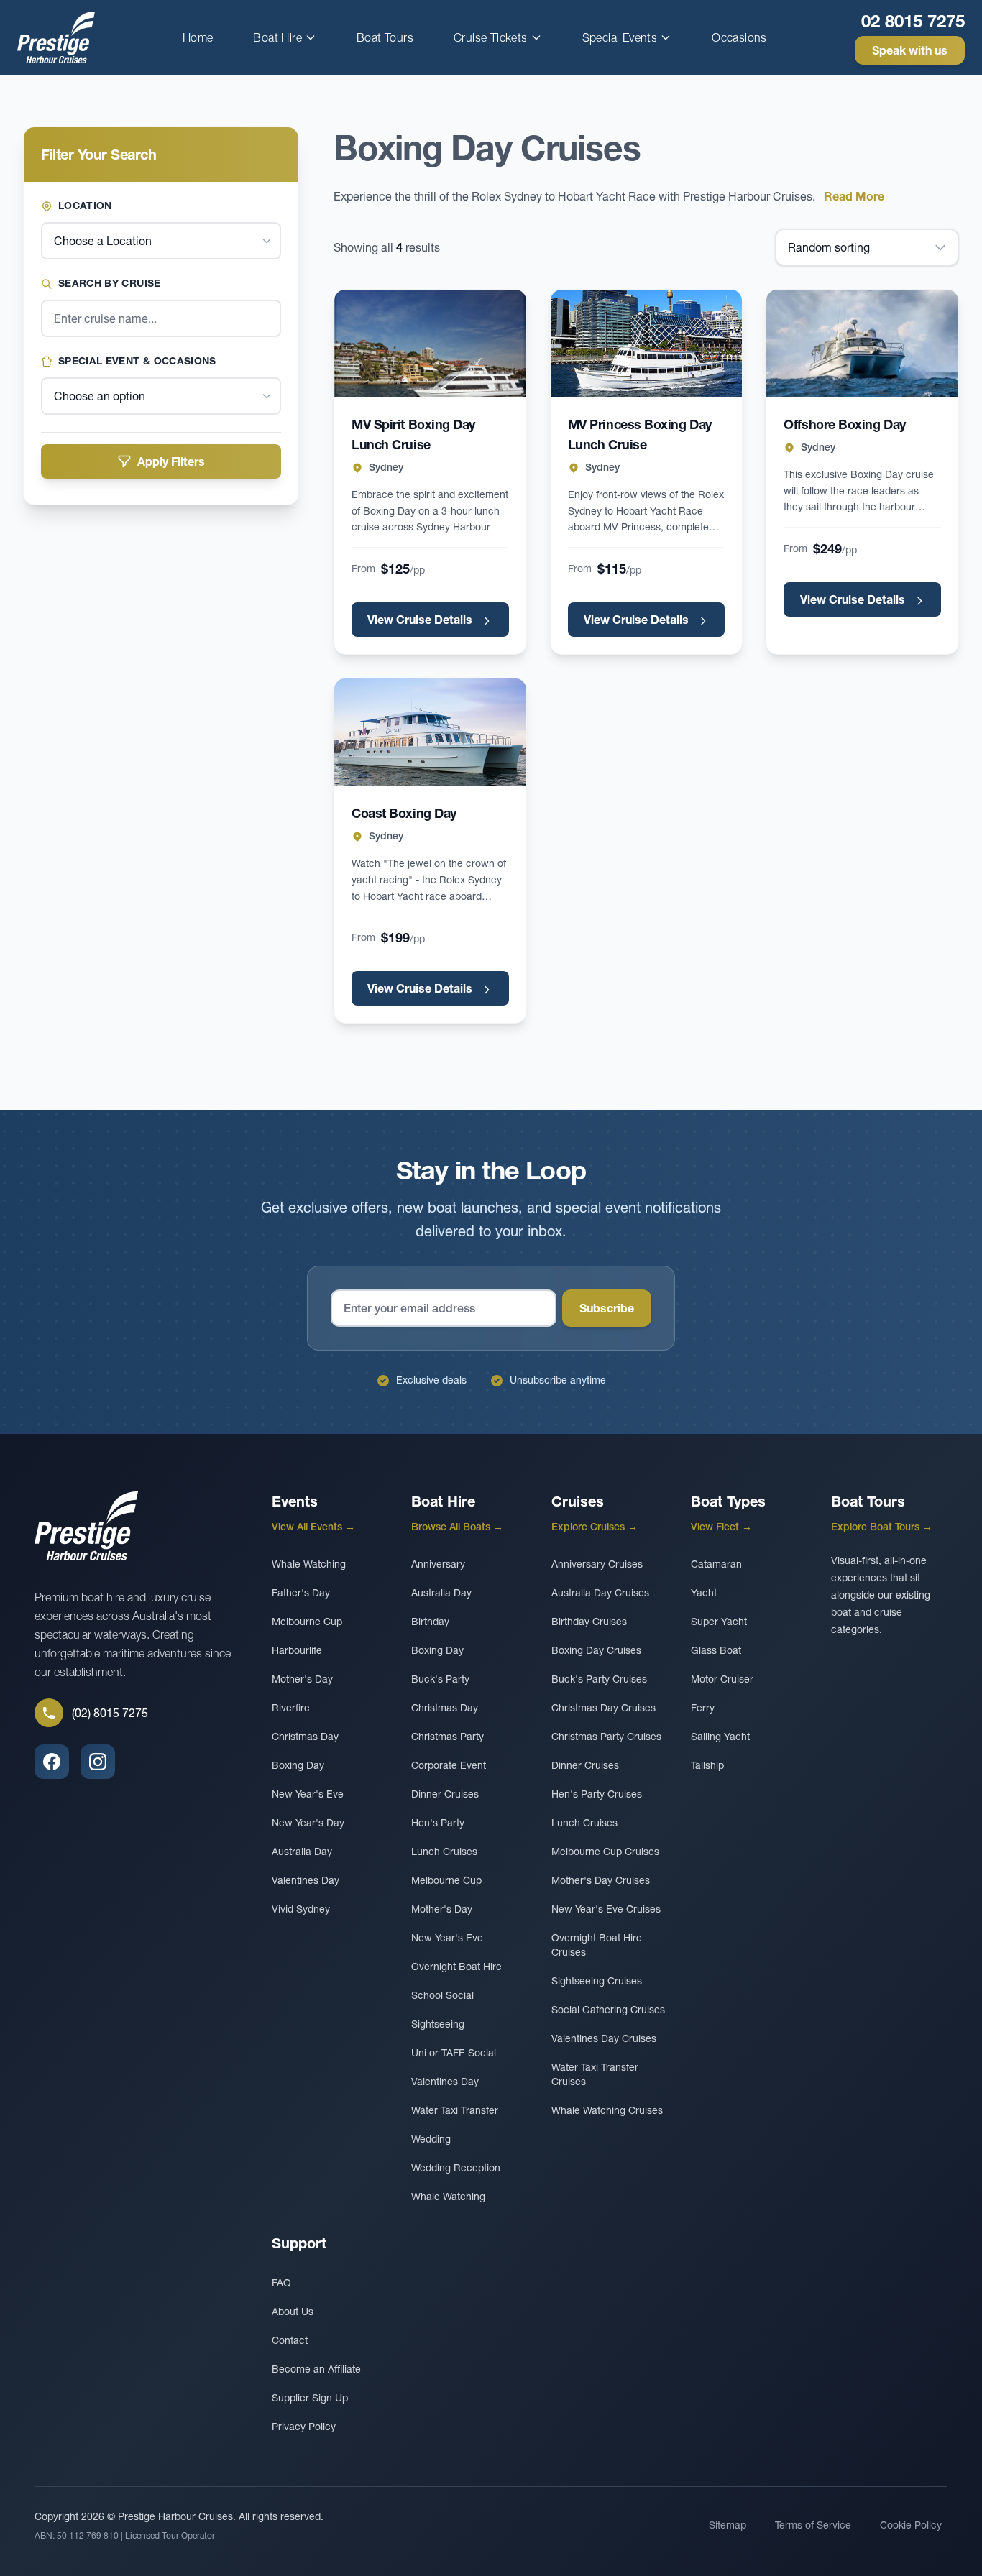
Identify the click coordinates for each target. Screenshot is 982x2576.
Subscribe (607, 1308)
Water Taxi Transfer (455, 2110)
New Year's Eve (308, 1794)
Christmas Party (448, 1736)
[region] (430, 344)
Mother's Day (302, 1679)
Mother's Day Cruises (601, 1880)
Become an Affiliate (316, 2369)
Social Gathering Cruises (608, 2010)
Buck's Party (440, 1679)
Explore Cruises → (595, 1527)
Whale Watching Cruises (607, 2110)
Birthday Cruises (589, 1621)
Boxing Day (298, 1765)
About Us (293, 2311)
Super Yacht (719, 1621)
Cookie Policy (911, 2525)
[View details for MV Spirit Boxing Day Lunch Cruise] (430, 344)
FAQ (281, 2283)
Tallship (707, 1765)
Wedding (431, 2139)
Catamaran (716, 1564)
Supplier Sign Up (310, 2398)
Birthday (430, 1621)
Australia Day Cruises (600, 1593)
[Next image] (501, 344)
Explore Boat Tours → (882, 1527)
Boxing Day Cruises (596, 1650)
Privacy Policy (304, 2426)
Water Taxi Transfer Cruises (595, 2074)
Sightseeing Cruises (597, 1981)
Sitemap (728, 2525)
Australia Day (302, 1851)
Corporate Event (449, 1765)
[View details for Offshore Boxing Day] (862, 344)
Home (198, 37)
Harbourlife (297, 1650)
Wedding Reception (456, 2168)
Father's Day (301, 1593)
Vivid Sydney (301, 1909)
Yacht (704, 1593)
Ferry (703, 1708)
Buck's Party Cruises (599, 1679)
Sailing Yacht (720, 1736)
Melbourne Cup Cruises (605, 1851)
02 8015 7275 (913, 21)
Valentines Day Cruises (604, 2038)
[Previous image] (359, 344)
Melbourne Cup (307, 1621)
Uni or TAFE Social (454, 2053)
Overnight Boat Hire (456, 1966)
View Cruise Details (421, 620)
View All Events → (313, 1527)
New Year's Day (308, 1823)
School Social (442, 1995)
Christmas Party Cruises (606, 1736)
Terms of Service (813, 2525)
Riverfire (291, 1708)
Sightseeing (438, 2024)
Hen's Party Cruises (597, 1794)
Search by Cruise (110, 283)
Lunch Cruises (444, 1851)
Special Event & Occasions (137, 361)
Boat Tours (385, 37)
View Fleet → (721, 1527)
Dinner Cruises (445, 1794)
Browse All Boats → (457, 1527)
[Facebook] (52, 1762)
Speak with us (910, 50)
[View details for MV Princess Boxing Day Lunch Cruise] (647, 344)
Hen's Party (438, 1823)
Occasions (739, 37)
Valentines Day (306, 1880)
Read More (854, 196)
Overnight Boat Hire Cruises (597, 1945)
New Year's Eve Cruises (606, 1909)
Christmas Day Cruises (604, 1708)
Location (85, 206)
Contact (290, 2340)
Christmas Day (305, 1736)
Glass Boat (716, 1650)
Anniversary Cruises (597, 1564)
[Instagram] (98, 1762)
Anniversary (438, 1564)
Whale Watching (309, 1564)
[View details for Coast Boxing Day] (430, 732)
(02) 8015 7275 (110, 1713)
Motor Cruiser (722, 1679)
